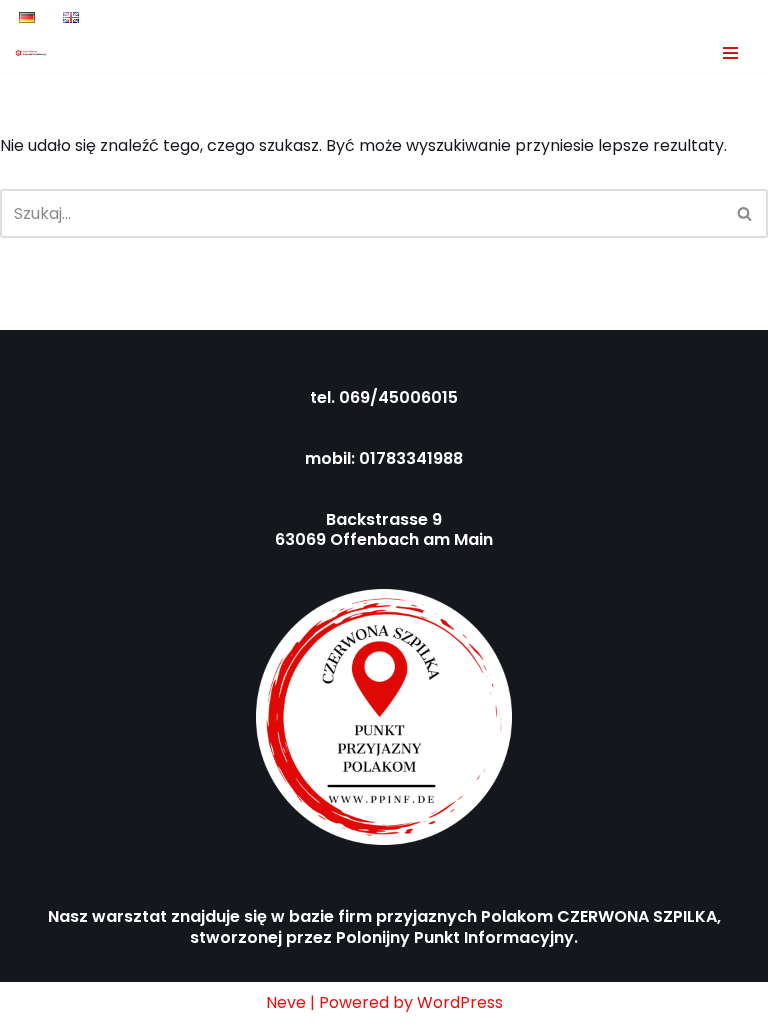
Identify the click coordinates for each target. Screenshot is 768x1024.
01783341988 (411, 458)
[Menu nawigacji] (730, 53)
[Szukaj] (745, 213)
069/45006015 (398, 397)
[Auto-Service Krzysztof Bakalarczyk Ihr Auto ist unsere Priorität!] (31, 53)
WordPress (460, 1002)
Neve (286, 1002)
